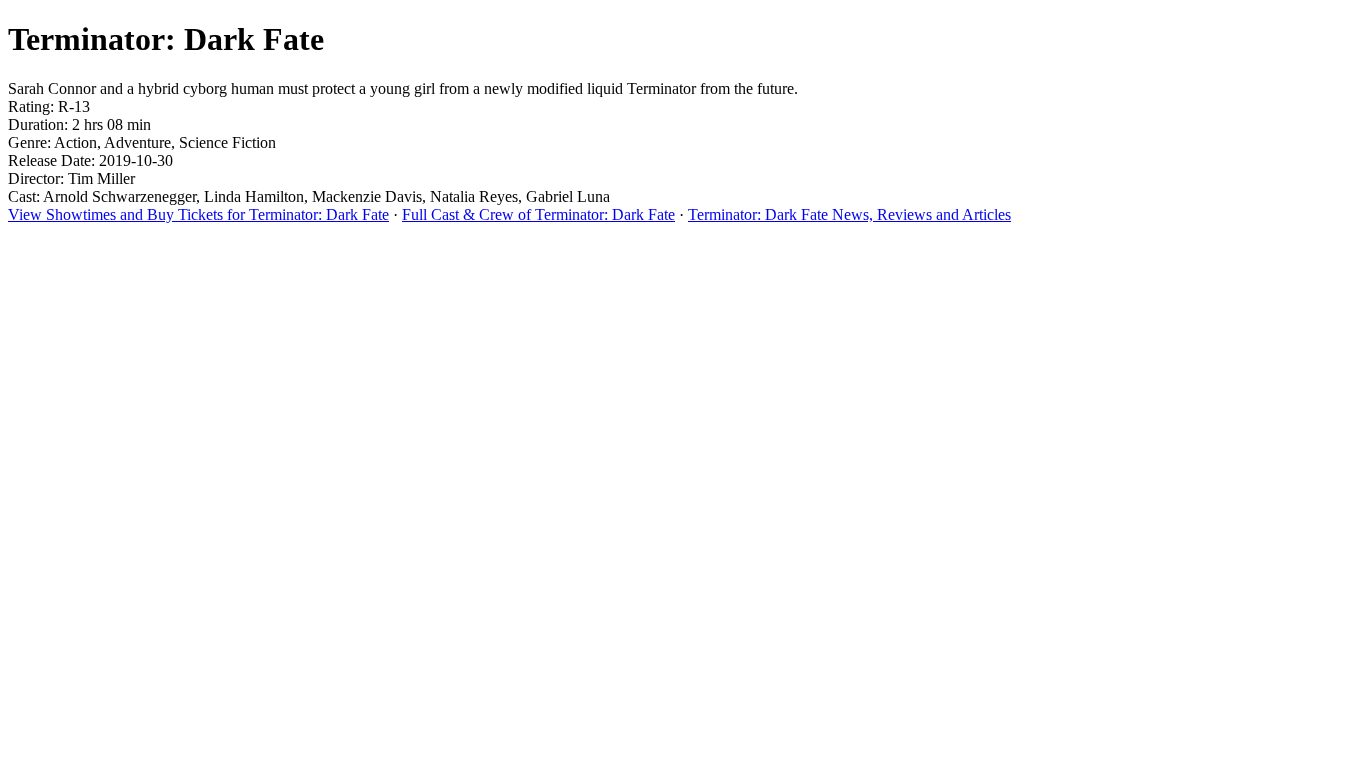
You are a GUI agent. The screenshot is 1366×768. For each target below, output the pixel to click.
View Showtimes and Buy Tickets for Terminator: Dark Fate (198, 214)
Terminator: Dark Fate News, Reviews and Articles (849, 214)
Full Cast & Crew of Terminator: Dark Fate (538, 214)
